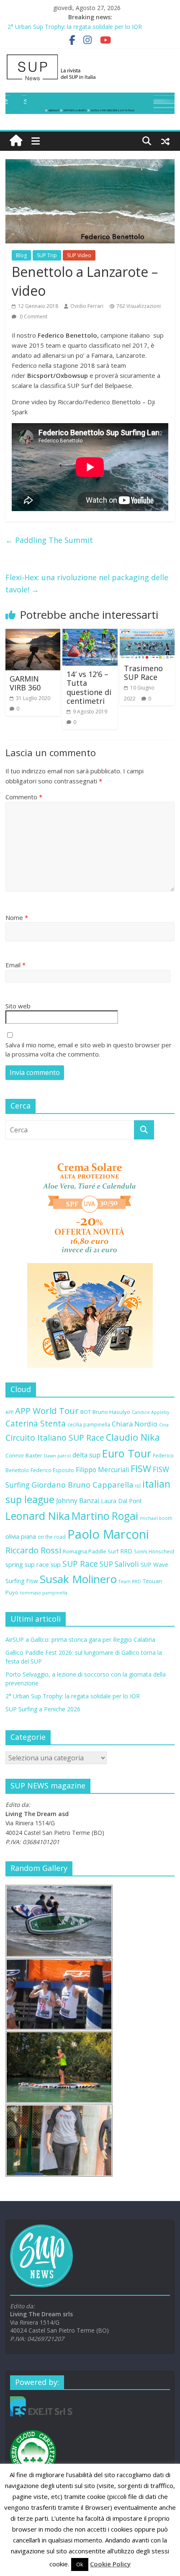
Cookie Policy (110, 2564)
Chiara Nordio (135, 1424)
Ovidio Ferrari (87, 306)
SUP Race (80, 1564)
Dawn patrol (57, 1456)
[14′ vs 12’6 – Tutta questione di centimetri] (90, 634)
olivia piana (21, 1536)
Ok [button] (80, 2564)
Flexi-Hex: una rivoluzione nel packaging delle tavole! (87, 583)
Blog (21, 255)
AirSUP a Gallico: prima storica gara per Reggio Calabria (80, 1639)
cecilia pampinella (89, 1424)
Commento (24, 797)
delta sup (86, 1455)
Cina (164, 1425)
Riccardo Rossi (33, 1550)
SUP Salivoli (119, 1564)
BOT (86, 1412)
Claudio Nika (133, 1437)
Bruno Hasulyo (111, 1412)
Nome (17, 917)
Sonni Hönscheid (154, 1551)
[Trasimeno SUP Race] (147, 634)
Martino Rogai (105, 1516)
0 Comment (33, 317)
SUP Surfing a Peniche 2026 (43, 1709)
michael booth (156, 1518)
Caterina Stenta (36, 1424)
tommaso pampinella (44, 1593)
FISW (141, 1469)
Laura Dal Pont (121, 1501)
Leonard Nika (38, 1516)
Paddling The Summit (49, 540)
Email (15, 965)
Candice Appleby (150, 1412)
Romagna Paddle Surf (91, 1551)
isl (138, 1486)
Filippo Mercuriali (102, 1470)
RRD (126, 1551)
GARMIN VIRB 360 (25, 683)
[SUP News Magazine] (90, 57)
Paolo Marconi (108, 1534)
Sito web (18, 1006)
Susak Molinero (78, 1579)
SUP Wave (154, 1564)
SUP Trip (47, 255)
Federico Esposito (52, 1470)
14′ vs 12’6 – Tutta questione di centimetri (89, 688)
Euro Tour (127, 1453)
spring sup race (27, 1564)
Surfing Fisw (22, 1581)
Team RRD (130, 1581)
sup (56, 1564)
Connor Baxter (24, 1455)
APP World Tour (47, 1411)
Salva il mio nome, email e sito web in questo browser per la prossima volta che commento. (89, 1050)
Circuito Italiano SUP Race (55, 1438)
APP (9, 1412)
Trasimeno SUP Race (143, 673)
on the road (52, 1537)
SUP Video (79, 255)
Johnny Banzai (78, 1501)
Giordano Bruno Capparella (82, 1484)
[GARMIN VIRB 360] (33, 634)
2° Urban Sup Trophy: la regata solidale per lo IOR (73, 1696)
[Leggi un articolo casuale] (165, 141)
